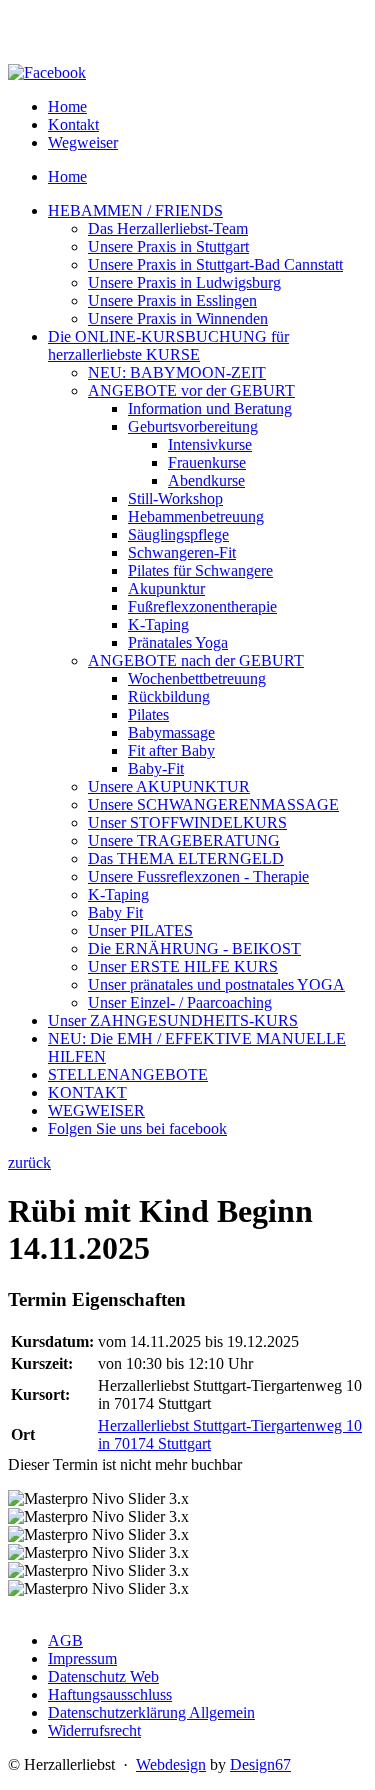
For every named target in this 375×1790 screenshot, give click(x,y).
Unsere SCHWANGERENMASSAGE (213, 804)
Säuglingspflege (178, 534)
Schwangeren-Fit (182, 552)
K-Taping (158, 624)
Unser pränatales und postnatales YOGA (216, 984)
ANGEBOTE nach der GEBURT (196, 660)
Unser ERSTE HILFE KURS (183, 966)
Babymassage (171, 732)
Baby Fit (115, 912)
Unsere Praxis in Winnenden (178, 318)
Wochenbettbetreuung (197, 678)
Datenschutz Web (103, 1676)
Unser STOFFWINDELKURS (187, 822)
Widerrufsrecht (94, 1730)
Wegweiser (83, 142)
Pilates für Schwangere (200, 570)
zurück (29, 1162)
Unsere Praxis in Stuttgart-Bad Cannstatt (215, 264)
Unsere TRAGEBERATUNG (184, 840)
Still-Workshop (175, 498)
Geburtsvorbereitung (193, 426)
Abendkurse (206, 480)
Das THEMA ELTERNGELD (186, 858)
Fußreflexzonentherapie (202, 606)
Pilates (148, 714)
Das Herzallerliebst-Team (168, 228)
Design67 (260, 1764)
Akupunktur (166, 588)
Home (67, 106)
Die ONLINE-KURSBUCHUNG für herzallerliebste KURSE (168, 345)
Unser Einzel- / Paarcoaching (180, 1002)
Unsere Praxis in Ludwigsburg (184, 282)
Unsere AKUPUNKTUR (169, 786)
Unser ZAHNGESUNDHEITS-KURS (173, 1020)
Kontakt (73, 124)
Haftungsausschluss (110, 1694)
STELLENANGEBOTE (128, 1074)
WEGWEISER (96, 1110)
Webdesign (171, 1764)
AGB (65, 1640)
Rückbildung (169, 696)
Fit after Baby (171, 750)
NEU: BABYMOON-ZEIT (177, 372)
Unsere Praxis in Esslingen (172, 300)
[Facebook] (47, 72)
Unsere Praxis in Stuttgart (168, 246)
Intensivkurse (210, 444)
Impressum (82, 1658)
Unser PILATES (140, 930)
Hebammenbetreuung (196, 516)
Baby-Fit (156, 768)
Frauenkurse (207, 462)
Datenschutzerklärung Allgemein (151, 1712)
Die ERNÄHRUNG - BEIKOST (194, 948)
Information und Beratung (210, 408)
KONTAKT (87, 1092)
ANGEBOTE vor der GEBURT (191, 390)
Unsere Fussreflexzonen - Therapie (198, 876)
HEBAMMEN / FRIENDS (135, 210)
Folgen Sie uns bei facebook (137, 1128)
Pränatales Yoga (178, 642)
